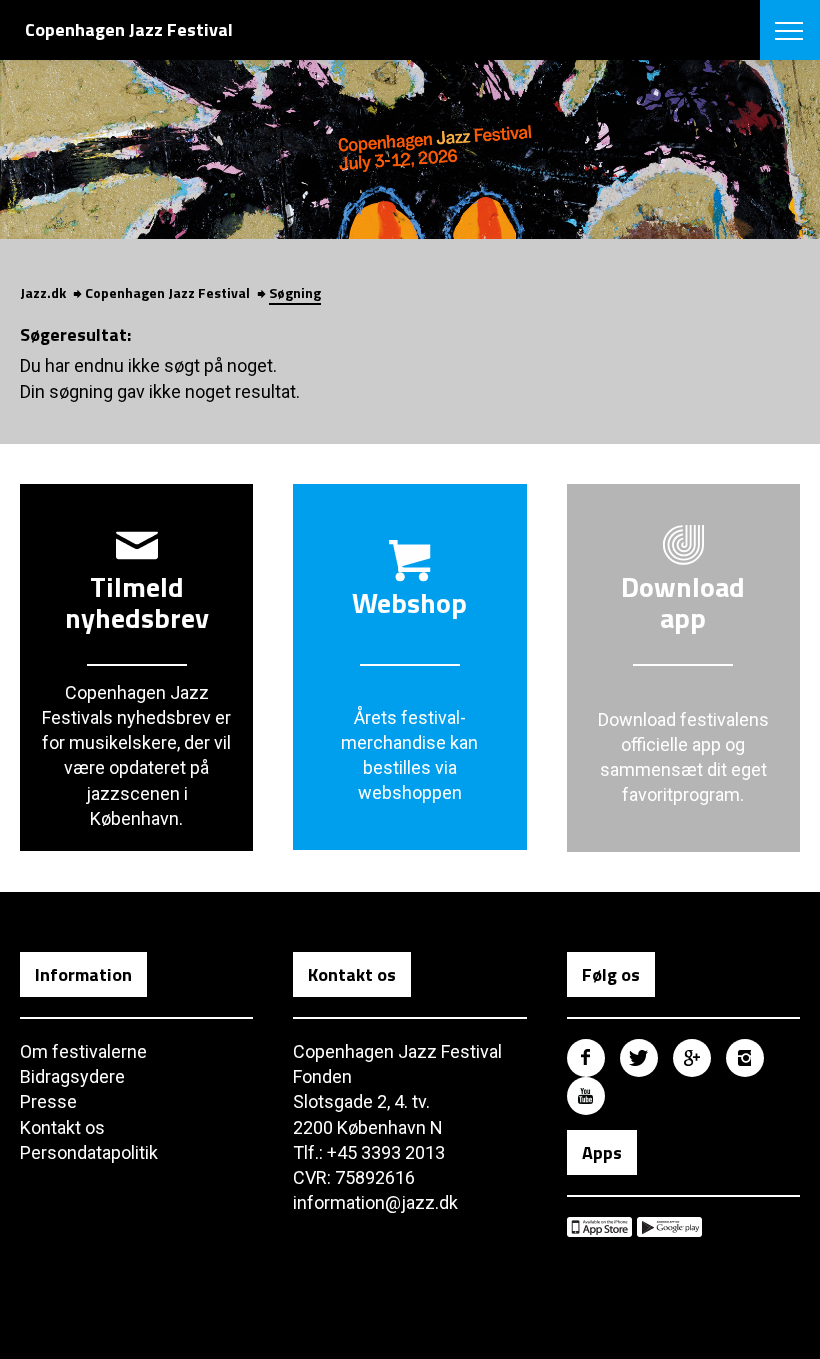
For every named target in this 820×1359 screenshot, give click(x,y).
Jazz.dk (43, 292)
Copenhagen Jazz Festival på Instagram (745, 1058)
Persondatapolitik (89, 1152)
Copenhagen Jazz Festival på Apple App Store (599, 1227)
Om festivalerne (83, 1051)
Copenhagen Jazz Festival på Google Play (669, 1227)
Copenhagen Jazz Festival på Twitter (639, 1058)
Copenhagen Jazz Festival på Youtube (586, 1096)
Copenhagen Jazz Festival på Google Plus (692, 1058)
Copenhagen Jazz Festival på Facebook (586, 1058)
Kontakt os (62, 1127)
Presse (48, 1101)
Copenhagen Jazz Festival (167, 292)
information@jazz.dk (375, 1202)
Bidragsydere (72, 1076)
